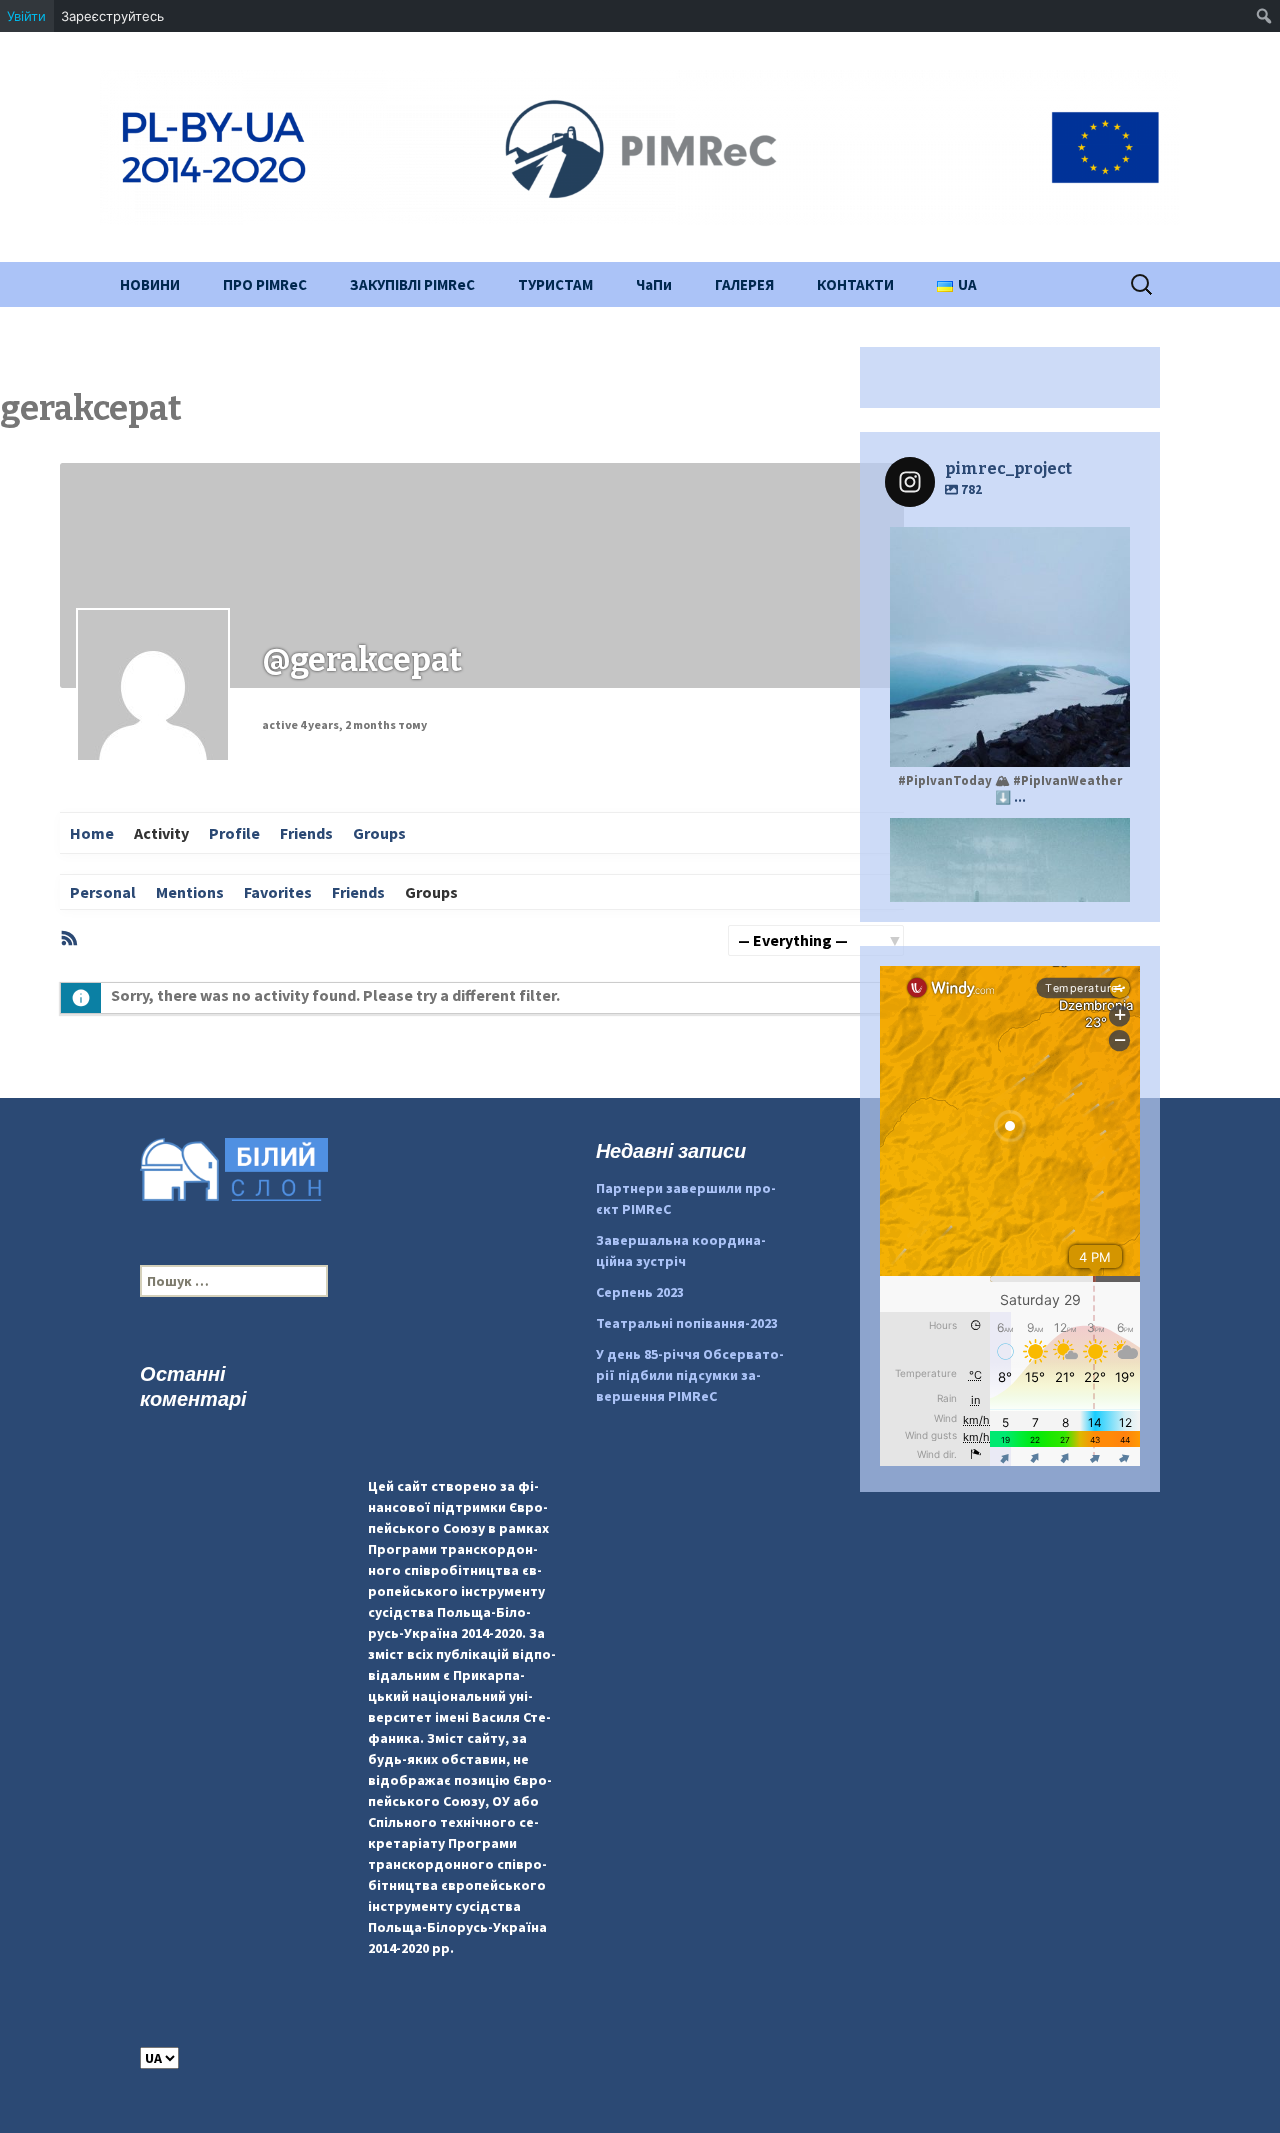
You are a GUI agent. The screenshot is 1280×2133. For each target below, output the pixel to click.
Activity (161, 833)
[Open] (1010, 647)
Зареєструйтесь (112, 16)
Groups (379, 833)
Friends (306, 833)
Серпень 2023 (640, 1292)
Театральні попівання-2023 (687, 1323)
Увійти (26, 16)
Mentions (190, 892)
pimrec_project (1007, 545)
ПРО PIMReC (265, 284)
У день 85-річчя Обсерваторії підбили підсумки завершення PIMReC (690, 1375)
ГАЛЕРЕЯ (744, 284)
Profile (234, 833)
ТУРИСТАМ (555, 284)
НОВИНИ (150, 284)
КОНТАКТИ (855, 284)
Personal (103, 892)
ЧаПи (654, 284)
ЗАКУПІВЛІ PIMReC (412, 284)
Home (92, 833)
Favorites (278, 892)
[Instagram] (1105, 742)
